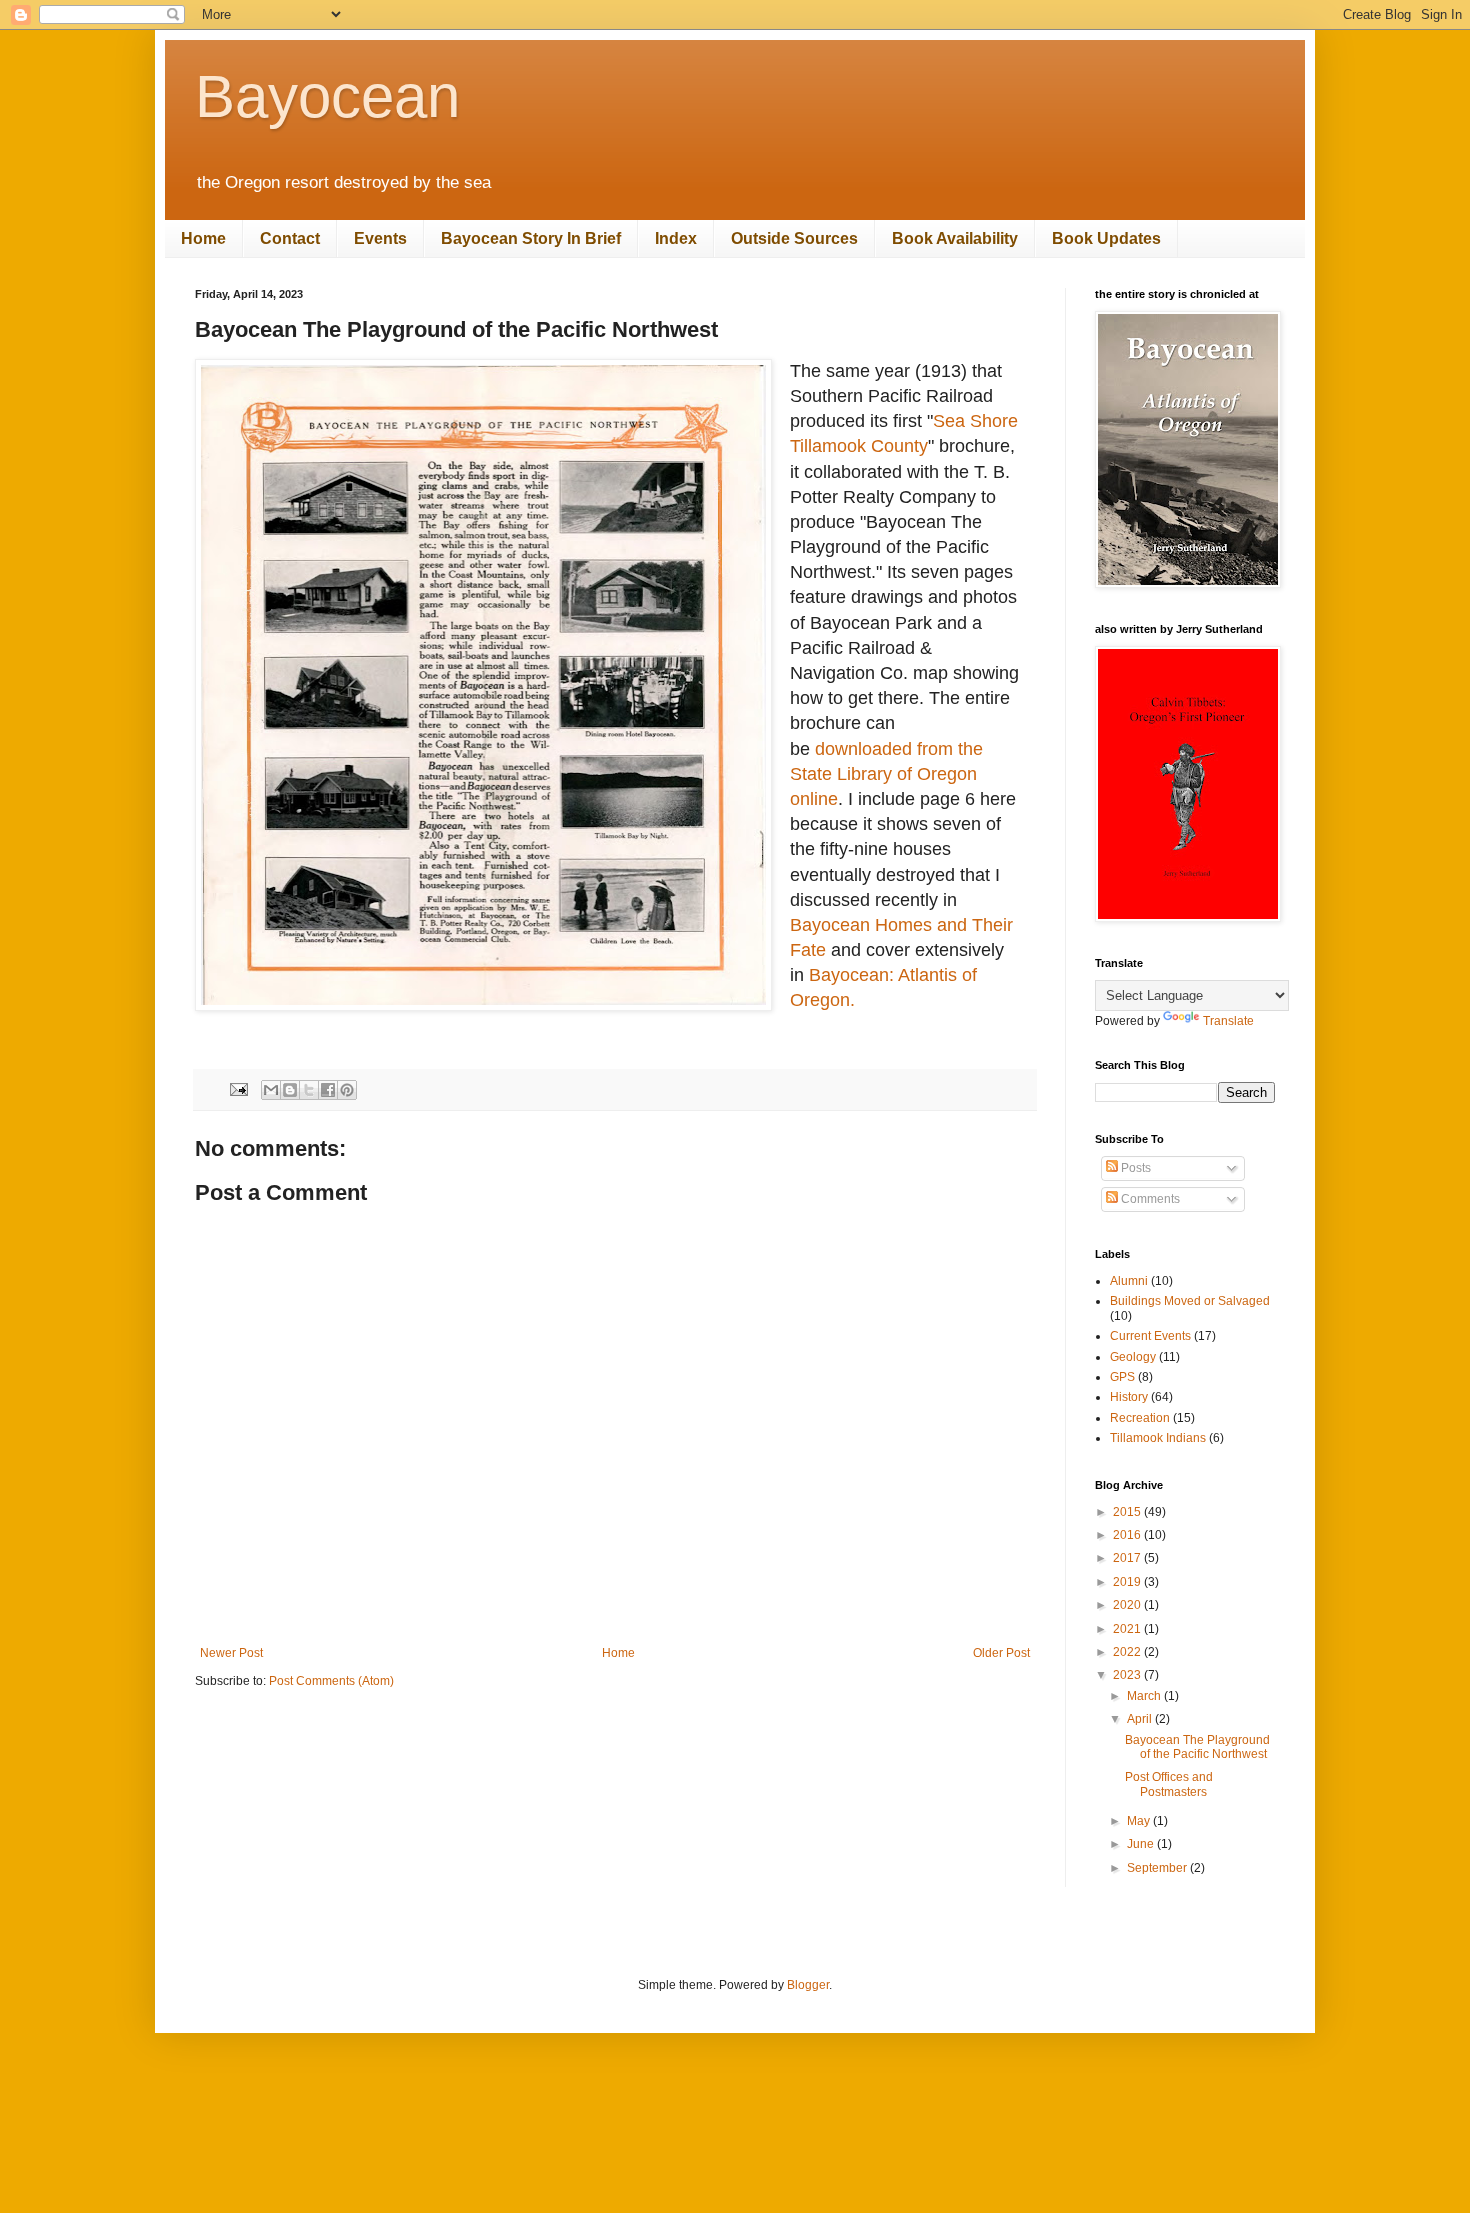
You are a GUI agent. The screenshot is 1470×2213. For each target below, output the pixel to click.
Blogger (808, 1985)
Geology (1133, 1357)
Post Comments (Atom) (331, 1681)
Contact (290, 238)
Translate (1228, 1021)
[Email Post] (238, 1088)
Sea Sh (962, 421)
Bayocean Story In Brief (531, 238)
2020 (1128, 1605)
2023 (1128, 1675)
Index (676, 238)
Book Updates (1106, 238)
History (1129, 1397)
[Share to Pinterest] (347, 1090)
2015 (1128, 1512)
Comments (1149, 1199)
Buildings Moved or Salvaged (1190, 1301)
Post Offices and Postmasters (1169, 1784)
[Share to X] (309, 1090)
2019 (1128, 1582)
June (1142, 1844)
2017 (1128, 1558)
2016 (1128, 1535)
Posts (1134, 1168)
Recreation (1140, 1418)
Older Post (1001, 1653)
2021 (1128, 1629)
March (1145, 1696)
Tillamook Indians (1158, 1438)
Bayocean (327, 96)
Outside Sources (794, 238)
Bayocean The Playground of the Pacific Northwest (1197, 1747)
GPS (1122, 1377)
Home (203, 238)
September (1158, 1868)
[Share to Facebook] (328, 1090)
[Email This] (271, 1090)
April (1141, 1719)
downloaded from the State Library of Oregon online (886, 774)
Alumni (1129, 1281)
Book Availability (955, 238)
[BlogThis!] (290, 1090)
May (1140, 1821)
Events (380, 238)
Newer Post (231, 1653)
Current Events (1150, 1336)
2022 (1128, 1652)
